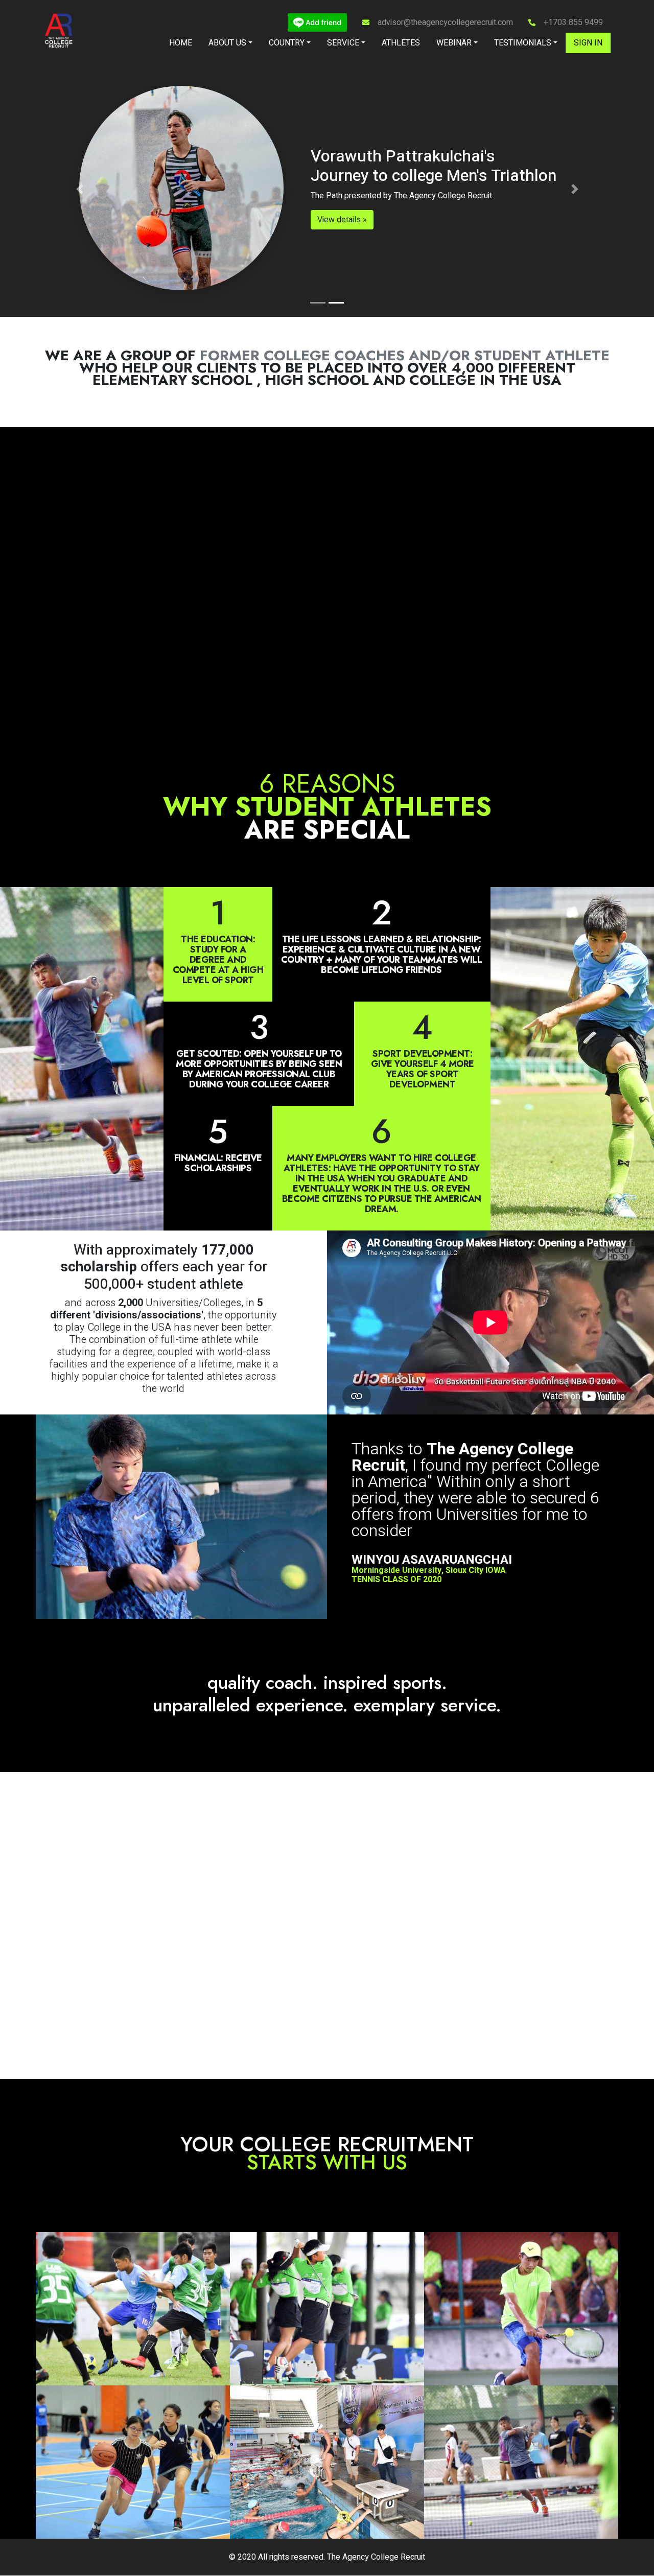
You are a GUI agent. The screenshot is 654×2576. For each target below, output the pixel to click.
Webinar (454, 43)
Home (181, 43)
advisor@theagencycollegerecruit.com (445, 22)
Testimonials (523, 43)
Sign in (588, 43)
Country (287, 43)
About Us (227, 43)
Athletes (401, 43)
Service (343, 43)
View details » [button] (164, 220)
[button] (79, 189)
